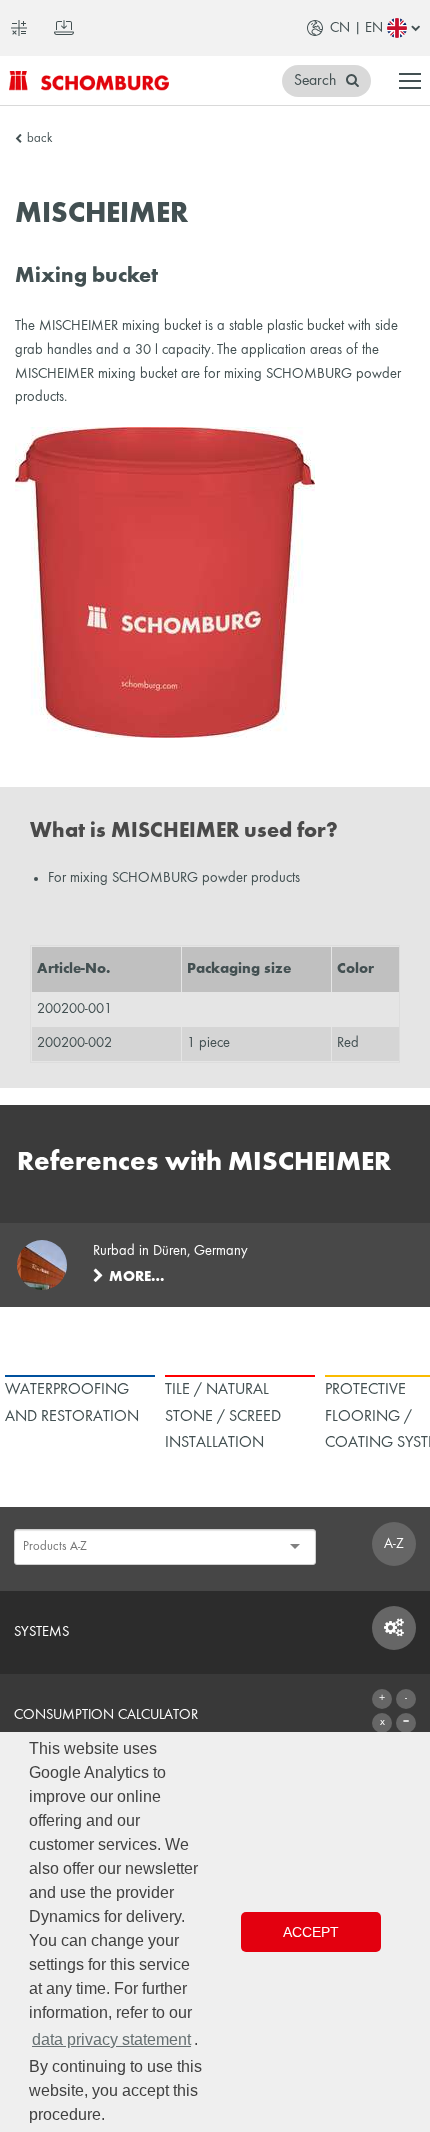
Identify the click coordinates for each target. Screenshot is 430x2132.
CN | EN (356, 28)
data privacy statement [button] (111, 2039)
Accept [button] (311, 1932)
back (39, 139)
